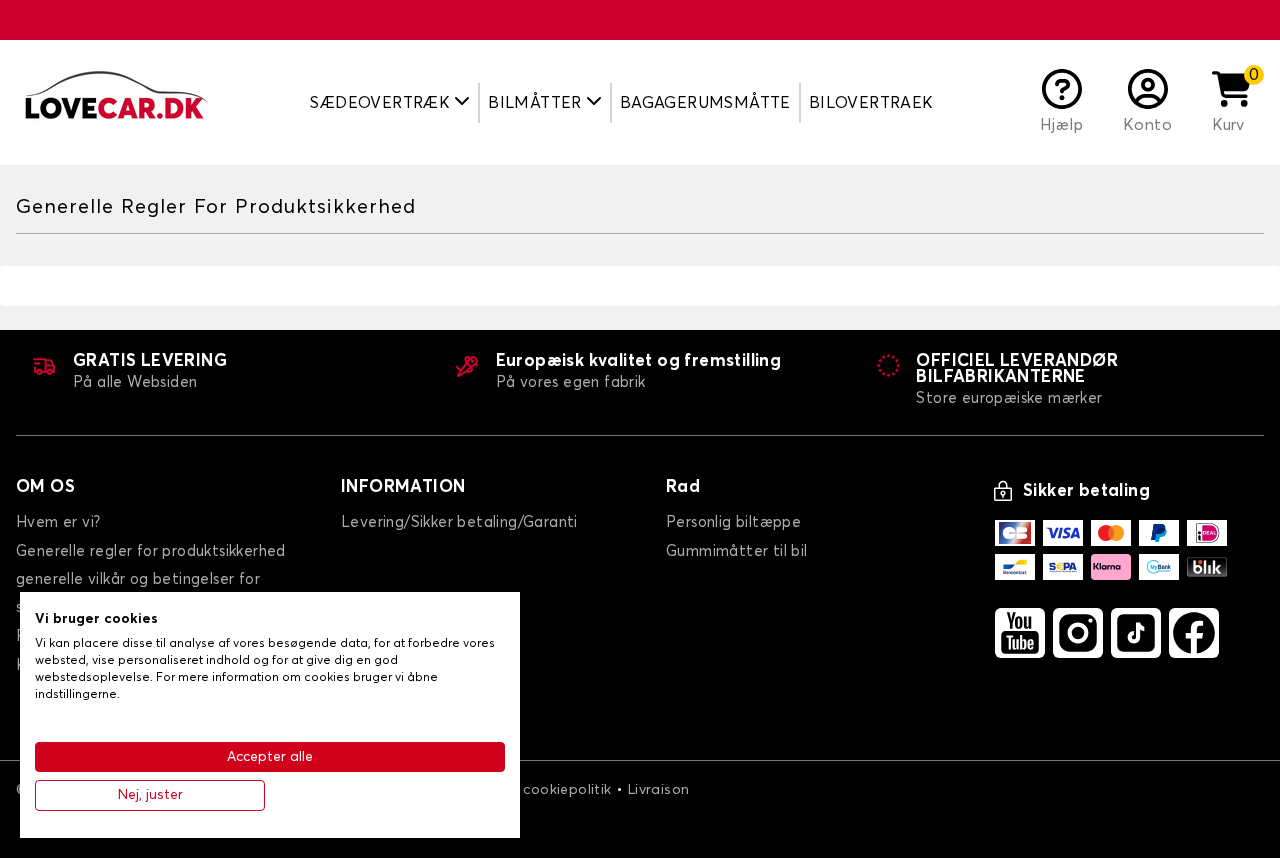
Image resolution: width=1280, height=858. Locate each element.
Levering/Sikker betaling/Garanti (459, 522)
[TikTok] (1136, 633)
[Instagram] (1078, 633)
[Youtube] (1020, 633)
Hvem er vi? (58, 522)
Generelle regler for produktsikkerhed (151, 551)
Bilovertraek (871, 103)
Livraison (659, 790)
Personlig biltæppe (733, 522)
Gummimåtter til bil (737, 551)
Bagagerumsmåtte (705, 103)
